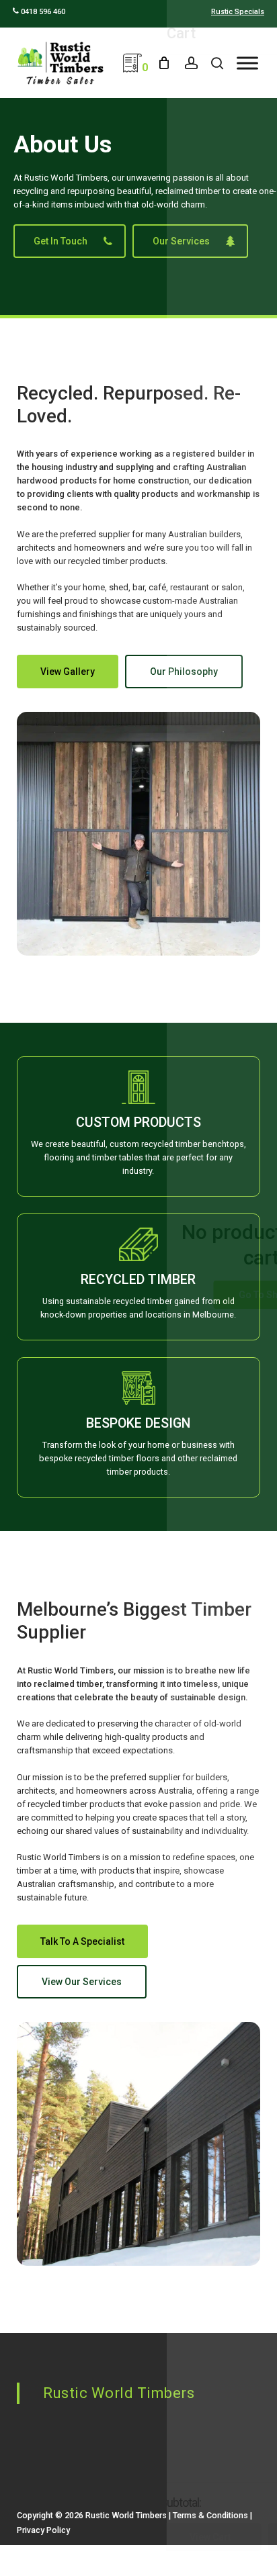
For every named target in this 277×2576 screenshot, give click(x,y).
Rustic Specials (238, 12)
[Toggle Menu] (247, 63)
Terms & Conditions (210, 2515)
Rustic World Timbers (119, 2393)
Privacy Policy (43, 2530)
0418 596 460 (42, 12)
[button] (70, 241)
